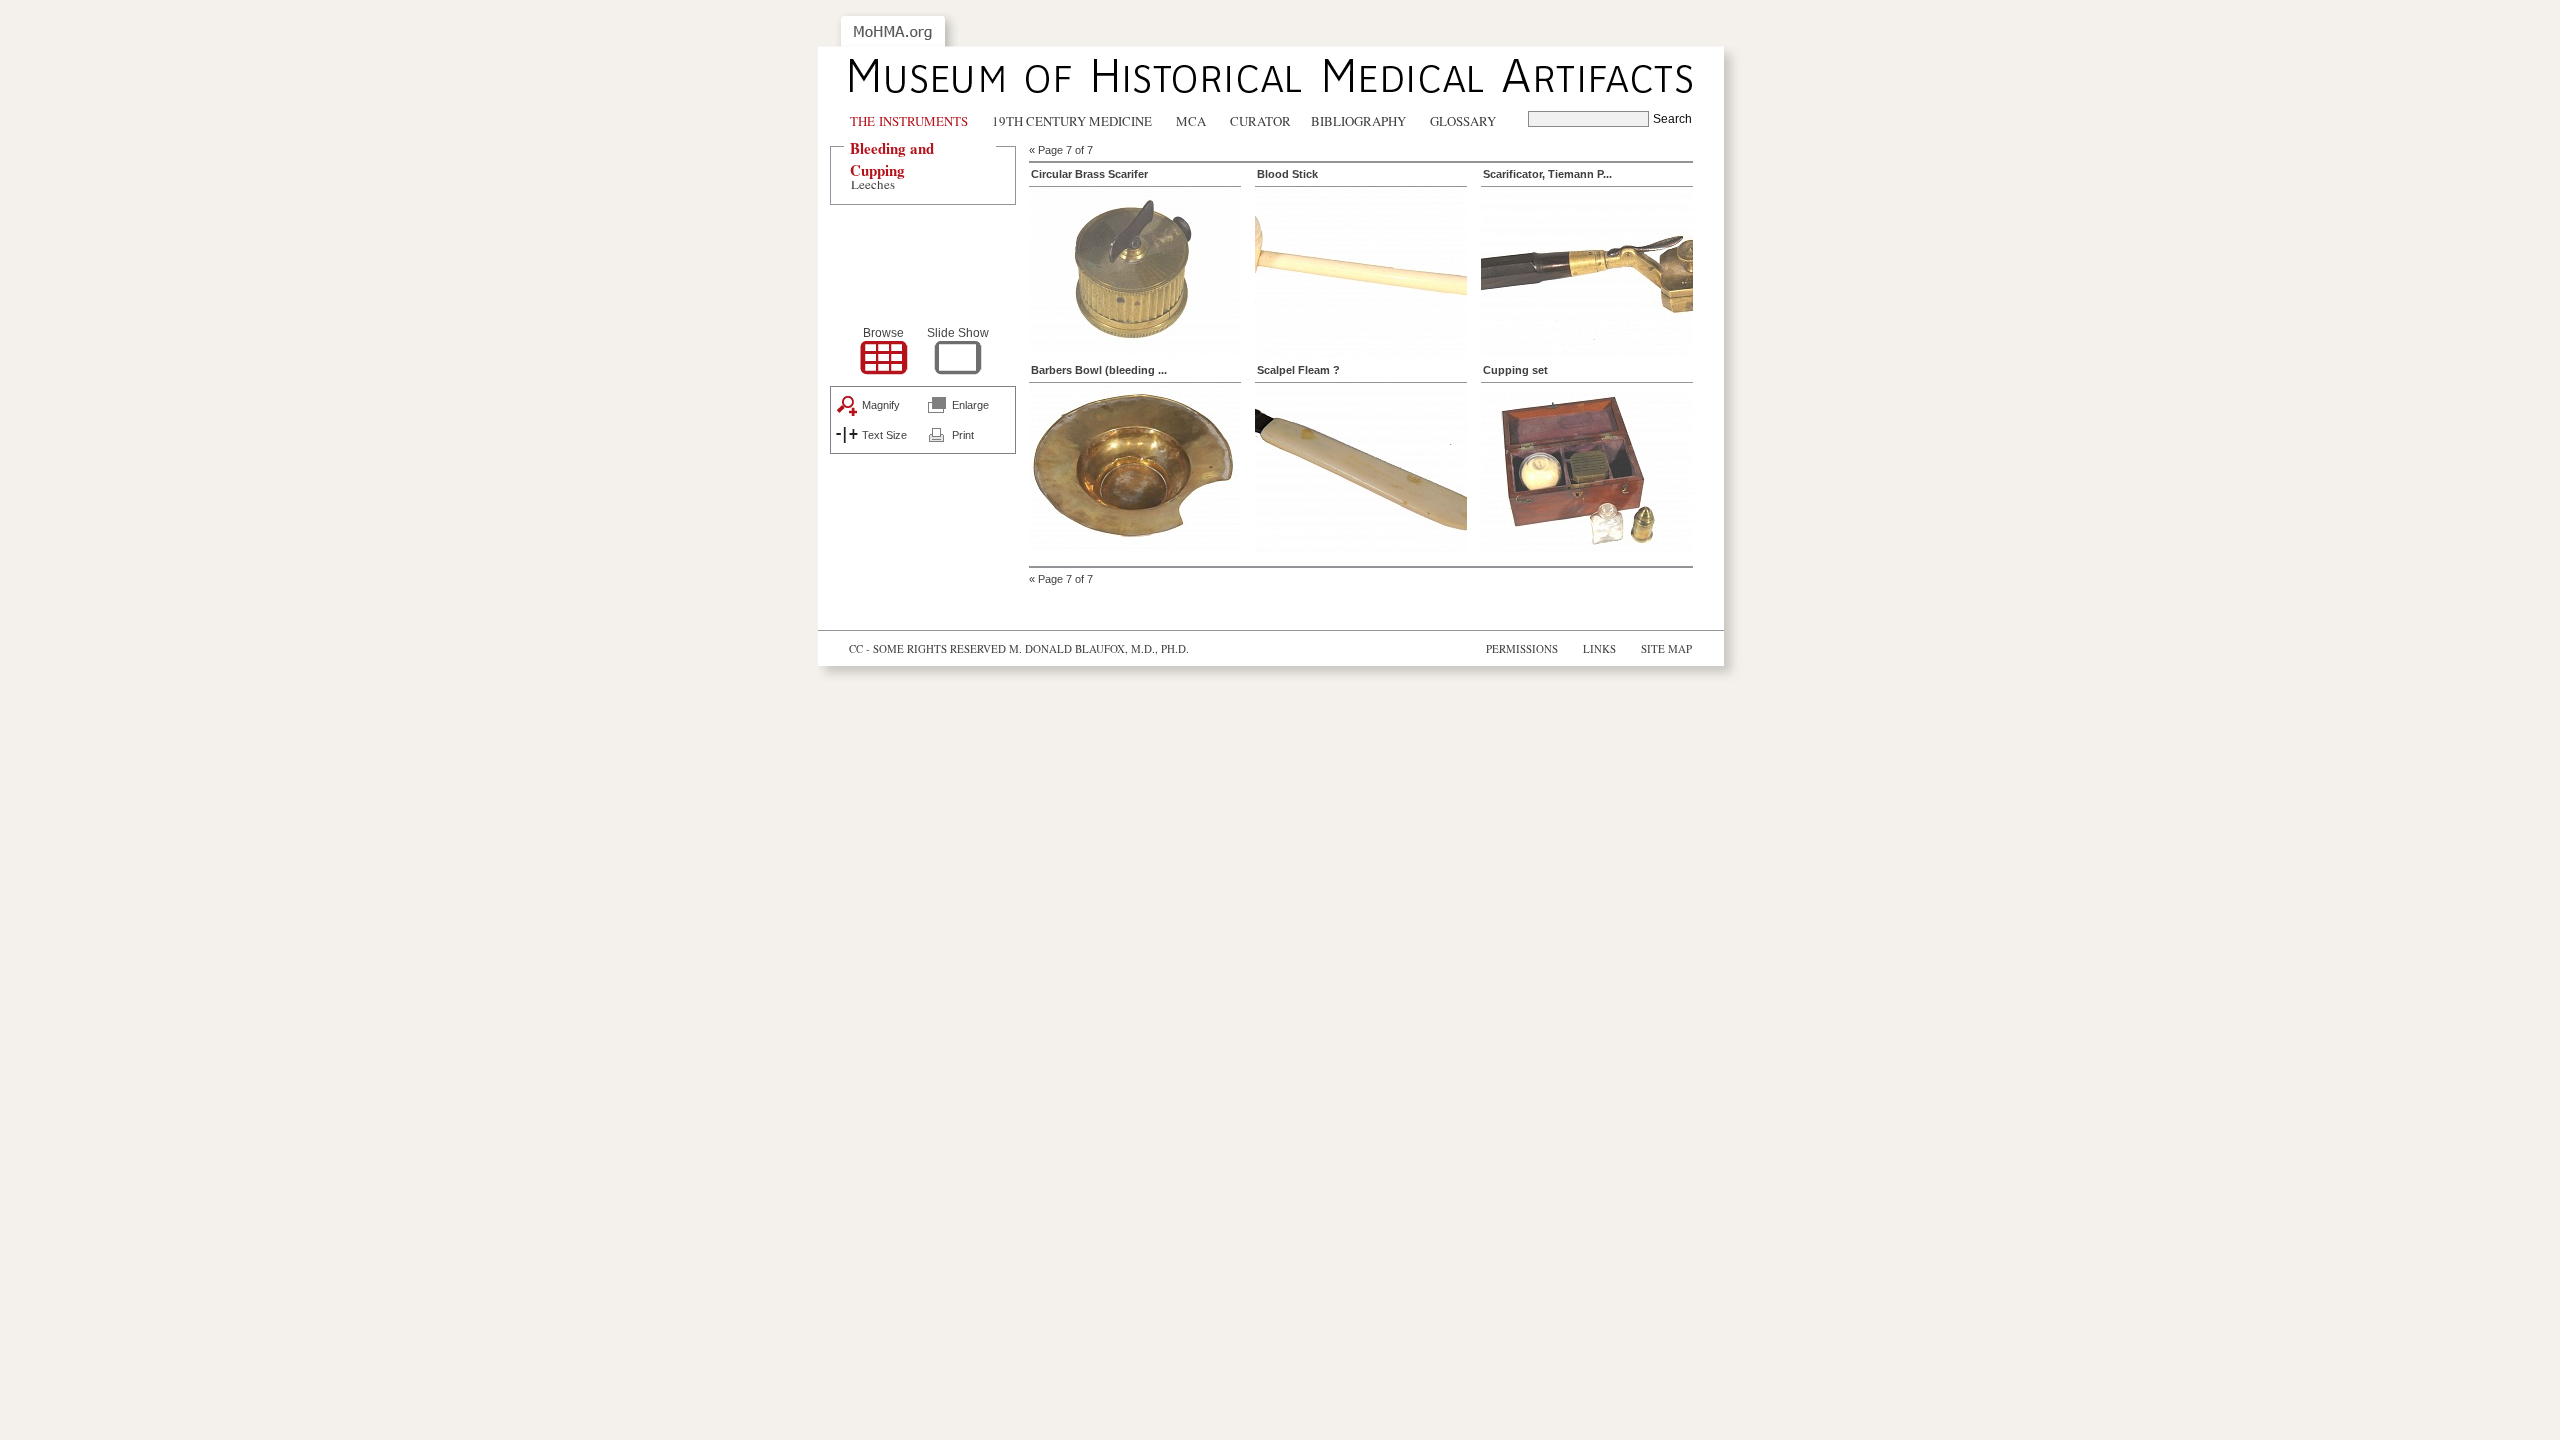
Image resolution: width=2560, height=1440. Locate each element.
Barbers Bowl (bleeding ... (1099, 370)
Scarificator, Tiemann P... (1547, 174)
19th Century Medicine (1072, 121)
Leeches (873, 184)
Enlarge (970, 405)
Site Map (1666, 648)
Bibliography (1358, 121)
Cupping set (1515, 370)
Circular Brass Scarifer (1089, 174)
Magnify (881, 405)
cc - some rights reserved (927, 648)
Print (963, 435)
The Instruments (909, 121)
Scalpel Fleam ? (1298, 370)
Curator (1260, 121)
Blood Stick (1287, 174)
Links (1599, 648)
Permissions (1522, 648)
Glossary (1463, 121)
